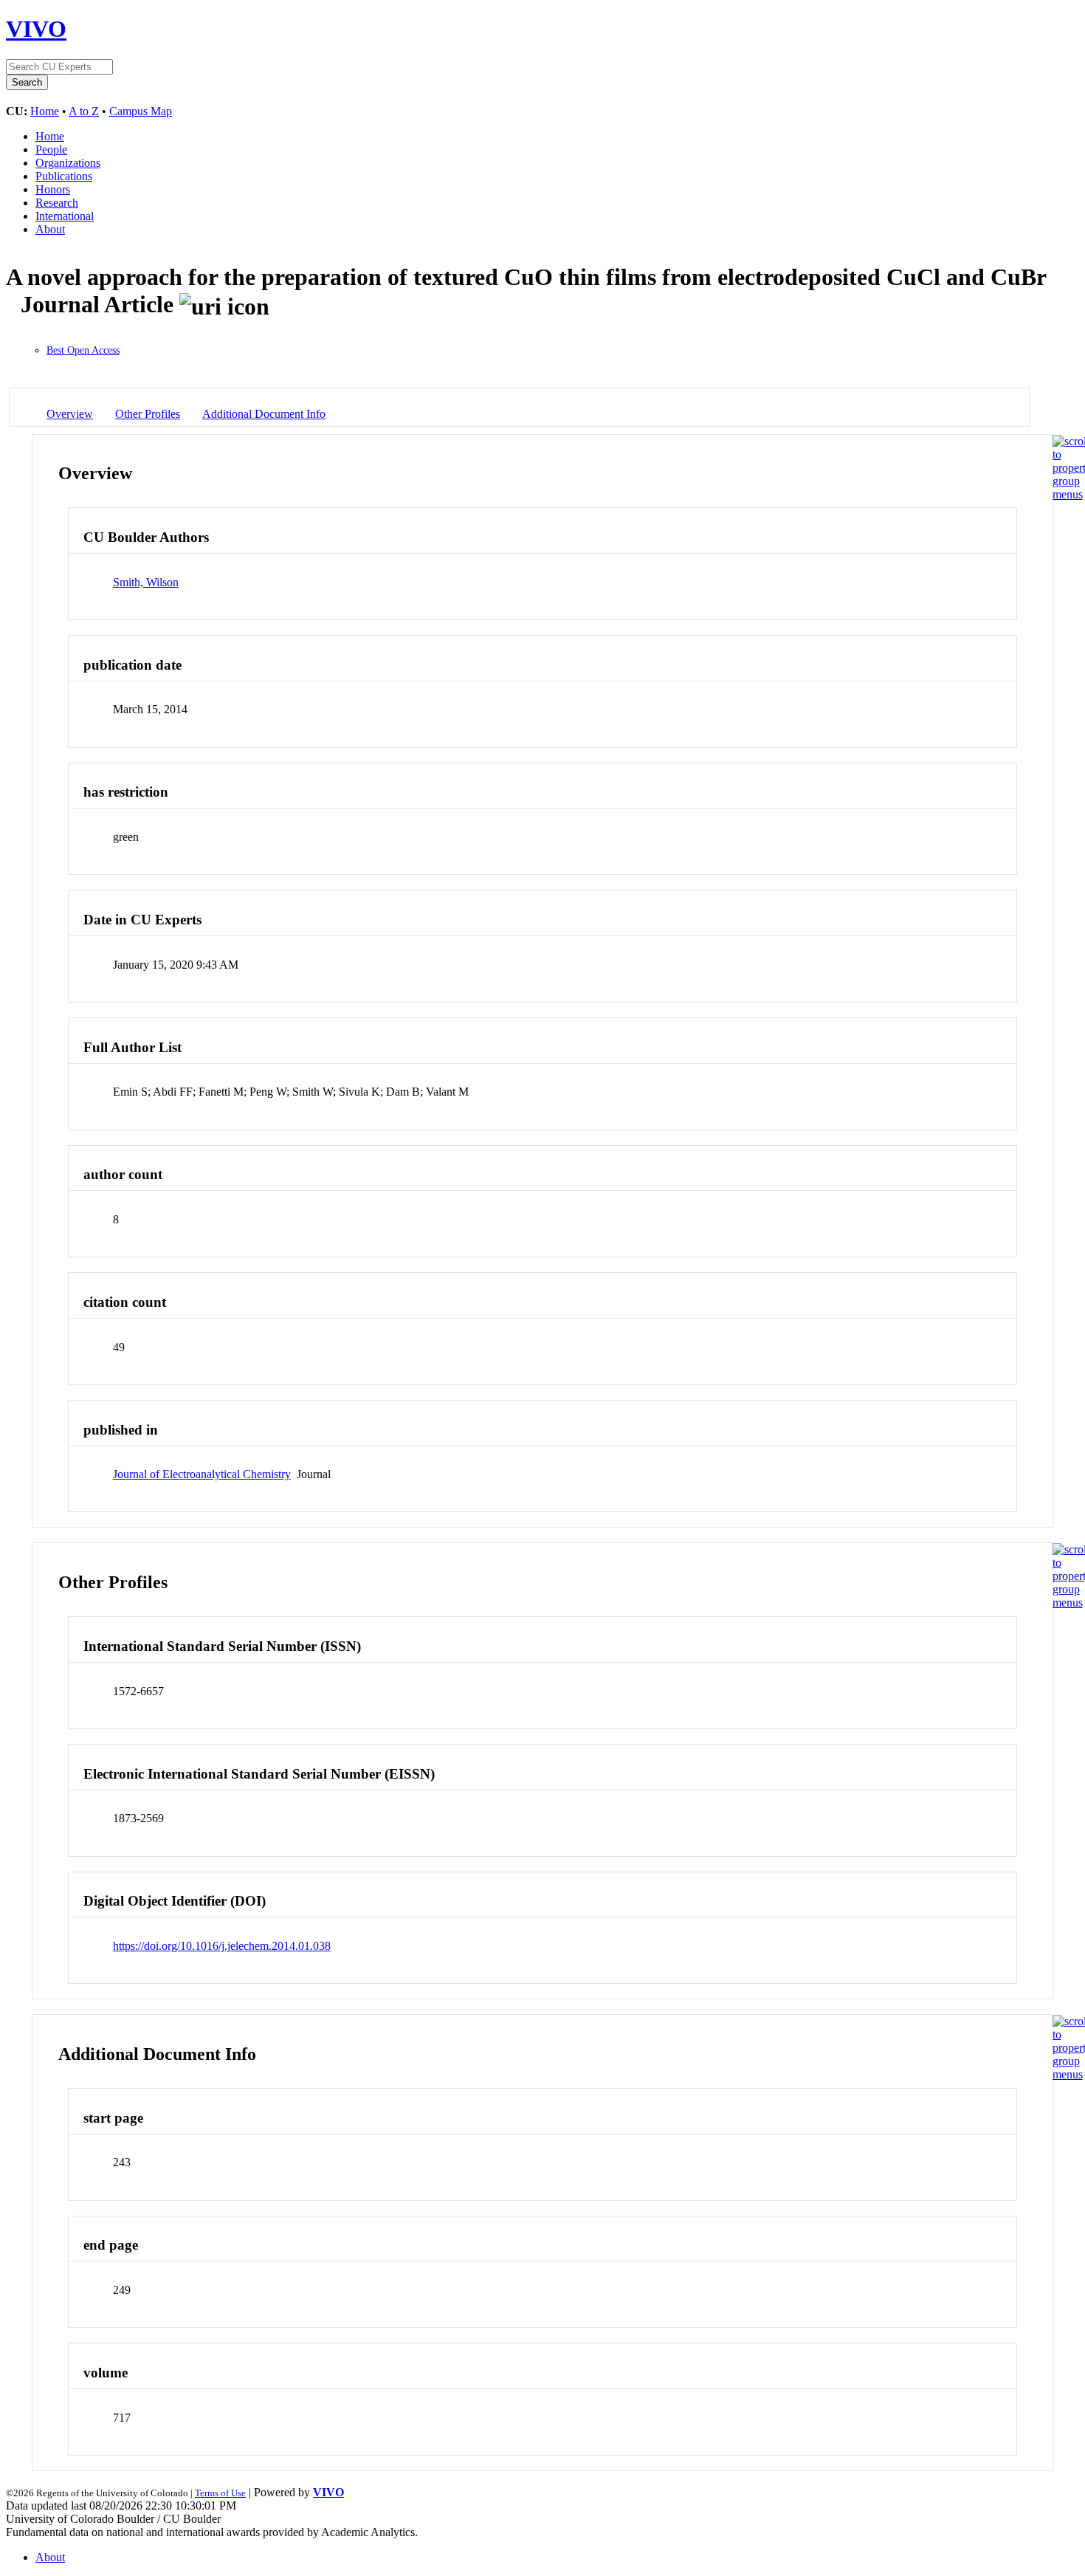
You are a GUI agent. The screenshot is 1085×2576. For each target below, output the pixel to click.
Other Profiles (148, 414)
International (65, 216)
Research (57, 203)
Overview (70, 414)
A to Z (84, 111)
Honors (53, 189)
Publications (64, 176)
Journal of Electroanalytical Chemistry (202, 1474)
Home (45, 111)
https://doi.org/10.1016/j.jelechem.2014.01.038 (222, 1946)
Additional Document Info (264, 414)
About (50, 229)
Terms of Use (220, 2493)
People (51, 150)
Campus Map (141, 111)
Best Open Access (83, 350)
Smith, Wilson (146, 582)
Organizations (68, 163)
